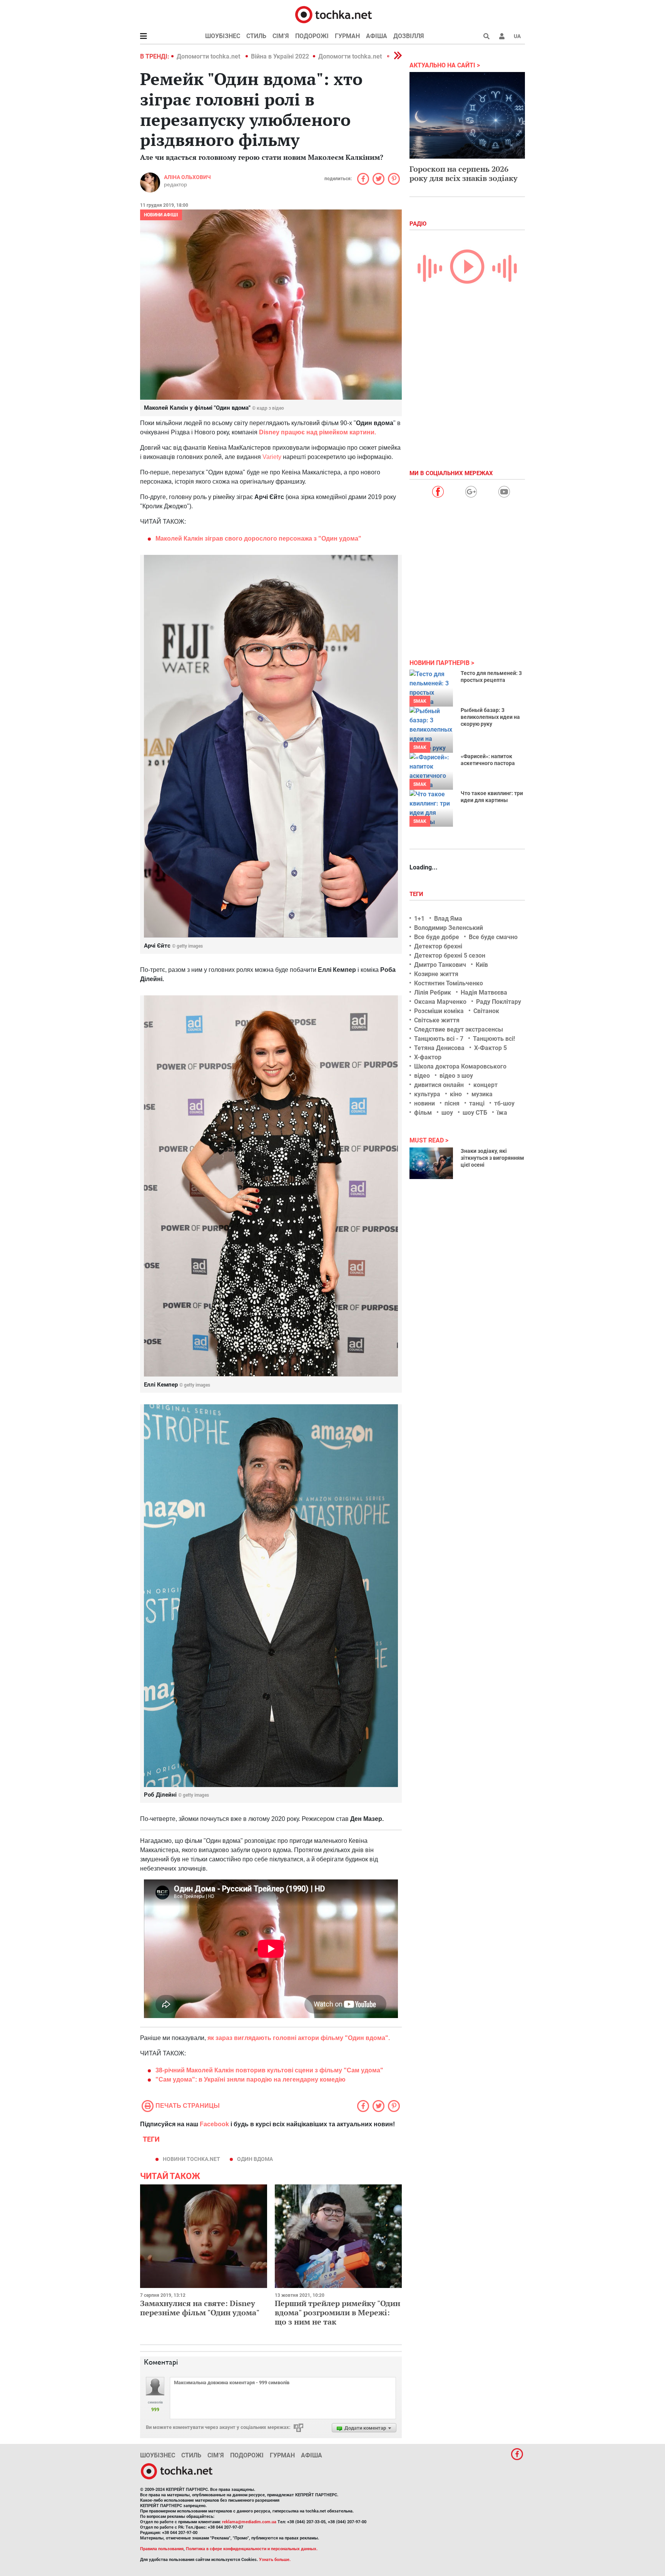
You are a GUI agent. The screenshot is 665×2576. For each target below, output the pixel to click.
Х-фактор (428, 1057)
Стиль (256, 36)
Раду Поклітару (499, 1002)
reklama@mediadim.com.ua (249, 2522)
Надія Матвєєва (484, 992)
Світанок (486, 1011)
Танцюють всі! (494, 1039)
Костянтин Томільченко (449, 983)
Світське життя (437, 1020)
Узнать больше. (275, 2560)
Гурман (347, 36)
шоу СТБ (475, 1113)
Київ (482, 965)
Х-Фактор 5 (490, 1048)
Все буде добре (437, 937)
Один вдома (255, 2159)
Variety (272, 457)
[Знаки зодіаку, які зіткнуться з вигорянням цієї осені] (431, 1163)
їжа (502, 1113)
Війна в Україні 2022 (280, 56)
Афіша (377, 36)
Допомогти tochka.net (209, 56)
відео (422, 1076)
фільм (423, 1113)
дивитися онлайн (439, 1085)
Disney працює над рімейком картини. (317, 432)
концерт (485, 1085)
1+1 (419, 919)
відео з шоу (456, 1076)
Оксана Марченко (440, 1002)
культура (427, 1094)
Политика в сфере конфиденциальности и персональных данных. (252, 2549)
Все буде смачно (493, 937)
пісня (452, 1103)
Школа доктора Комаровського (460, 1066)
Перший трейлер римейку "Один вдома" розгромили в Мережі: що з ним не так (338, 2312)
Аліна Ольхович (187, 177)
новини (424, 1103)
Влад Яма (448, 919)
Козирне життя (436, 974)
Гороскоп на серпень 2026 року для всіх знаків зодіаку (464, 173)
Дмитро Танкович (440, 965)
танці (477, 1103)
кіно (456, 1094)
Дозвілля (409, 36)
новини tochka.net (191, 2159)
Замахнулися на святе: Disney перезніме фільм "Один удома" (200, 2308)
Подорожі (312, 36)
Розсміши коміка (439, 1011)
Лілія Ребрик (433, 992)
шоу (447, 1113)
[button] (502, 36)
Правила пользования (162, 2549)
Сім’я (281, 36)
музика (482, 1094)
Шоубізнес (223, 36)
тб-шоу (504, 1103)
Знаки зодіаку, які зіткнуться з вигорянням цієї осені (492, 1158)
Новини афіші (161, 215)
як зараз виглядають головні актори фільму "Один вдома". (299, 2038)
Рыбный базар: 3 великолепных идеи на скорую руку (490, 717)
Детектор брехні (438, 946)
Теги (417, 894)
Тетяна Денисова (439, 1048)
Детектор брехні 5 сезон (450, 956)
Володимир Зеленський (449, 928)
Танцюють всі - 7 (439, 1039)
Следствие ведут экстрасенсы (459, 1029)
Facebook (214, 2124)
